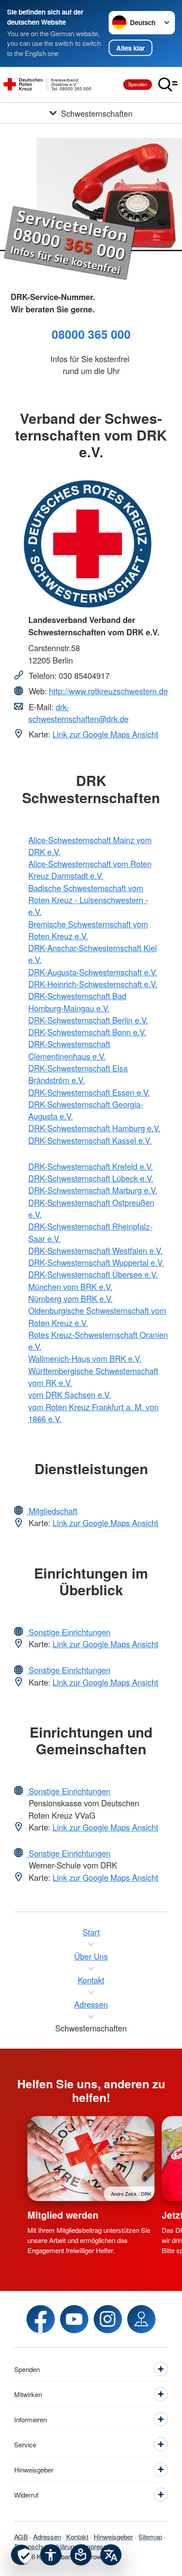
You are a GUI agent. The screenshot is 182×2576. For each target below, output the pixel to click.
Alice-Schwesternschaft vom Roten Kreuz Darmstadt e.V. (90, 869)
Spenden (138, 84)
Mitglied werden (63, 2215)
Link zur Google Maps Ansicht (105, 734)
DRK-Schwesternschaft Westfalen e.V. (95, 1250)
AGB (21, 2537)
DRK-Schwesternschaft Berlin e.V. (88, 1020)
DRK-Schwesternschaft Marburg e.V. (93, 1190)
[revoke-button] (21, 2555)
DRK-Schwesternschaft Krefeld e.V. (91, 1166)
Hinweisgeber (113, 2537)
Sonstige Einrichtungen (68, 1632)
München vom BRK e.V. (70, 1286)
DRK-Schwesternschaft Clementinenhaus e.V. (69, 1050)
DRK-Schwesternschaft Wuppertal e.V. (96, 1262)
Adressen (47, 2537)
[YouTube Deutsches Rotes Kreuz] (74, 2319)
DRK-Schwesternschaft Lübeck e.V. (91, 1178)
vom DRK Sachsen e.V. (70, 1394)
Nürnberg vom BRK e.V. (70, 1298)
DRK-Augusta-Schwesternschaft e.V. (93, 972)
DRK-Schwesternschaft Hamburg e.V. (94, 1128)
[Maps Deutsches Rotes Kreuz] (141, 2319)
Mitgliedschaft (52, 1511)
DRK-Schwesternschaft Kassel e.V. (90, 1140)
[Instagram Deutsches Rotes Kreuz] (108, 2319)
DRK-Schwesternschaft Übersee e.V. (93, 1274)
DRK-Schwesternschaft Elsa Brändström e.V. (78, 1074)
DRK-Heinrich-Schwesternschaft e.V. (93, 984)
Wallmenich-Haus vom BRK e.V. (85, 1358)
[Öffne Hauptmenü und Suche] (168, 85)
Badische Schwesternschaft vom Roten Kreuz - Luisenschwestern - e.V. (88, 900)
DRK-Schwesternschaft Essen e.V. (89, 1092)
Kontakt (77, 2537)
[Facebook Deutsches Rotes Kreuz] (41, 2319)
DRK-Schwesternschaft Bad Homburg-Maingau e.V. (77, 1002)
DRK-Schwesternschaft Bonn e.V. (87, 1032)
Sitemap (150, 2537)
